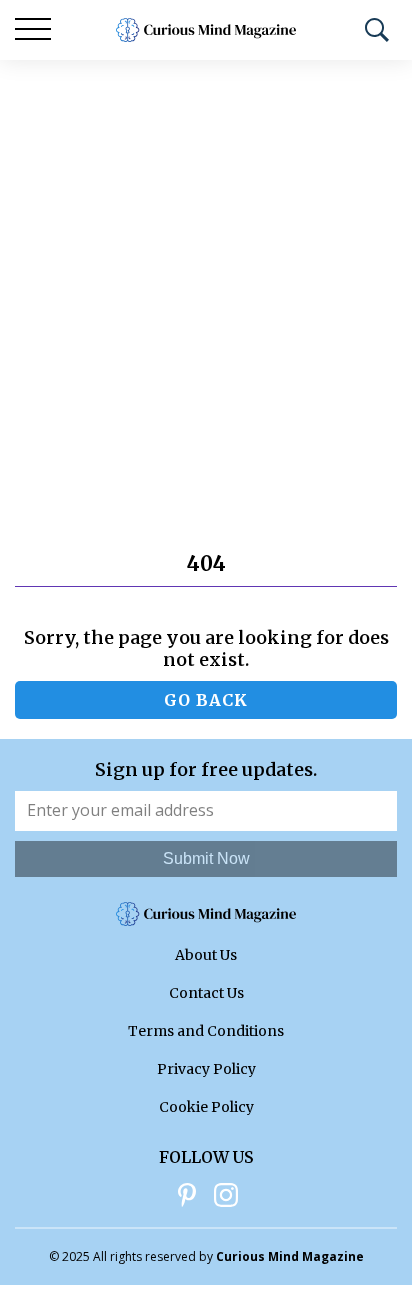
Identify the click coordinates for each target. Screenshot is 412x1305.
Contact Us (206, 993)
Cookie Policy (206, 1107)
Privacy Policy (206, 1069)
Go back (206, 700)
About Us (206, 955)
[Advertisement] (206, 276)
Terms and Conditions (206, 1031)
